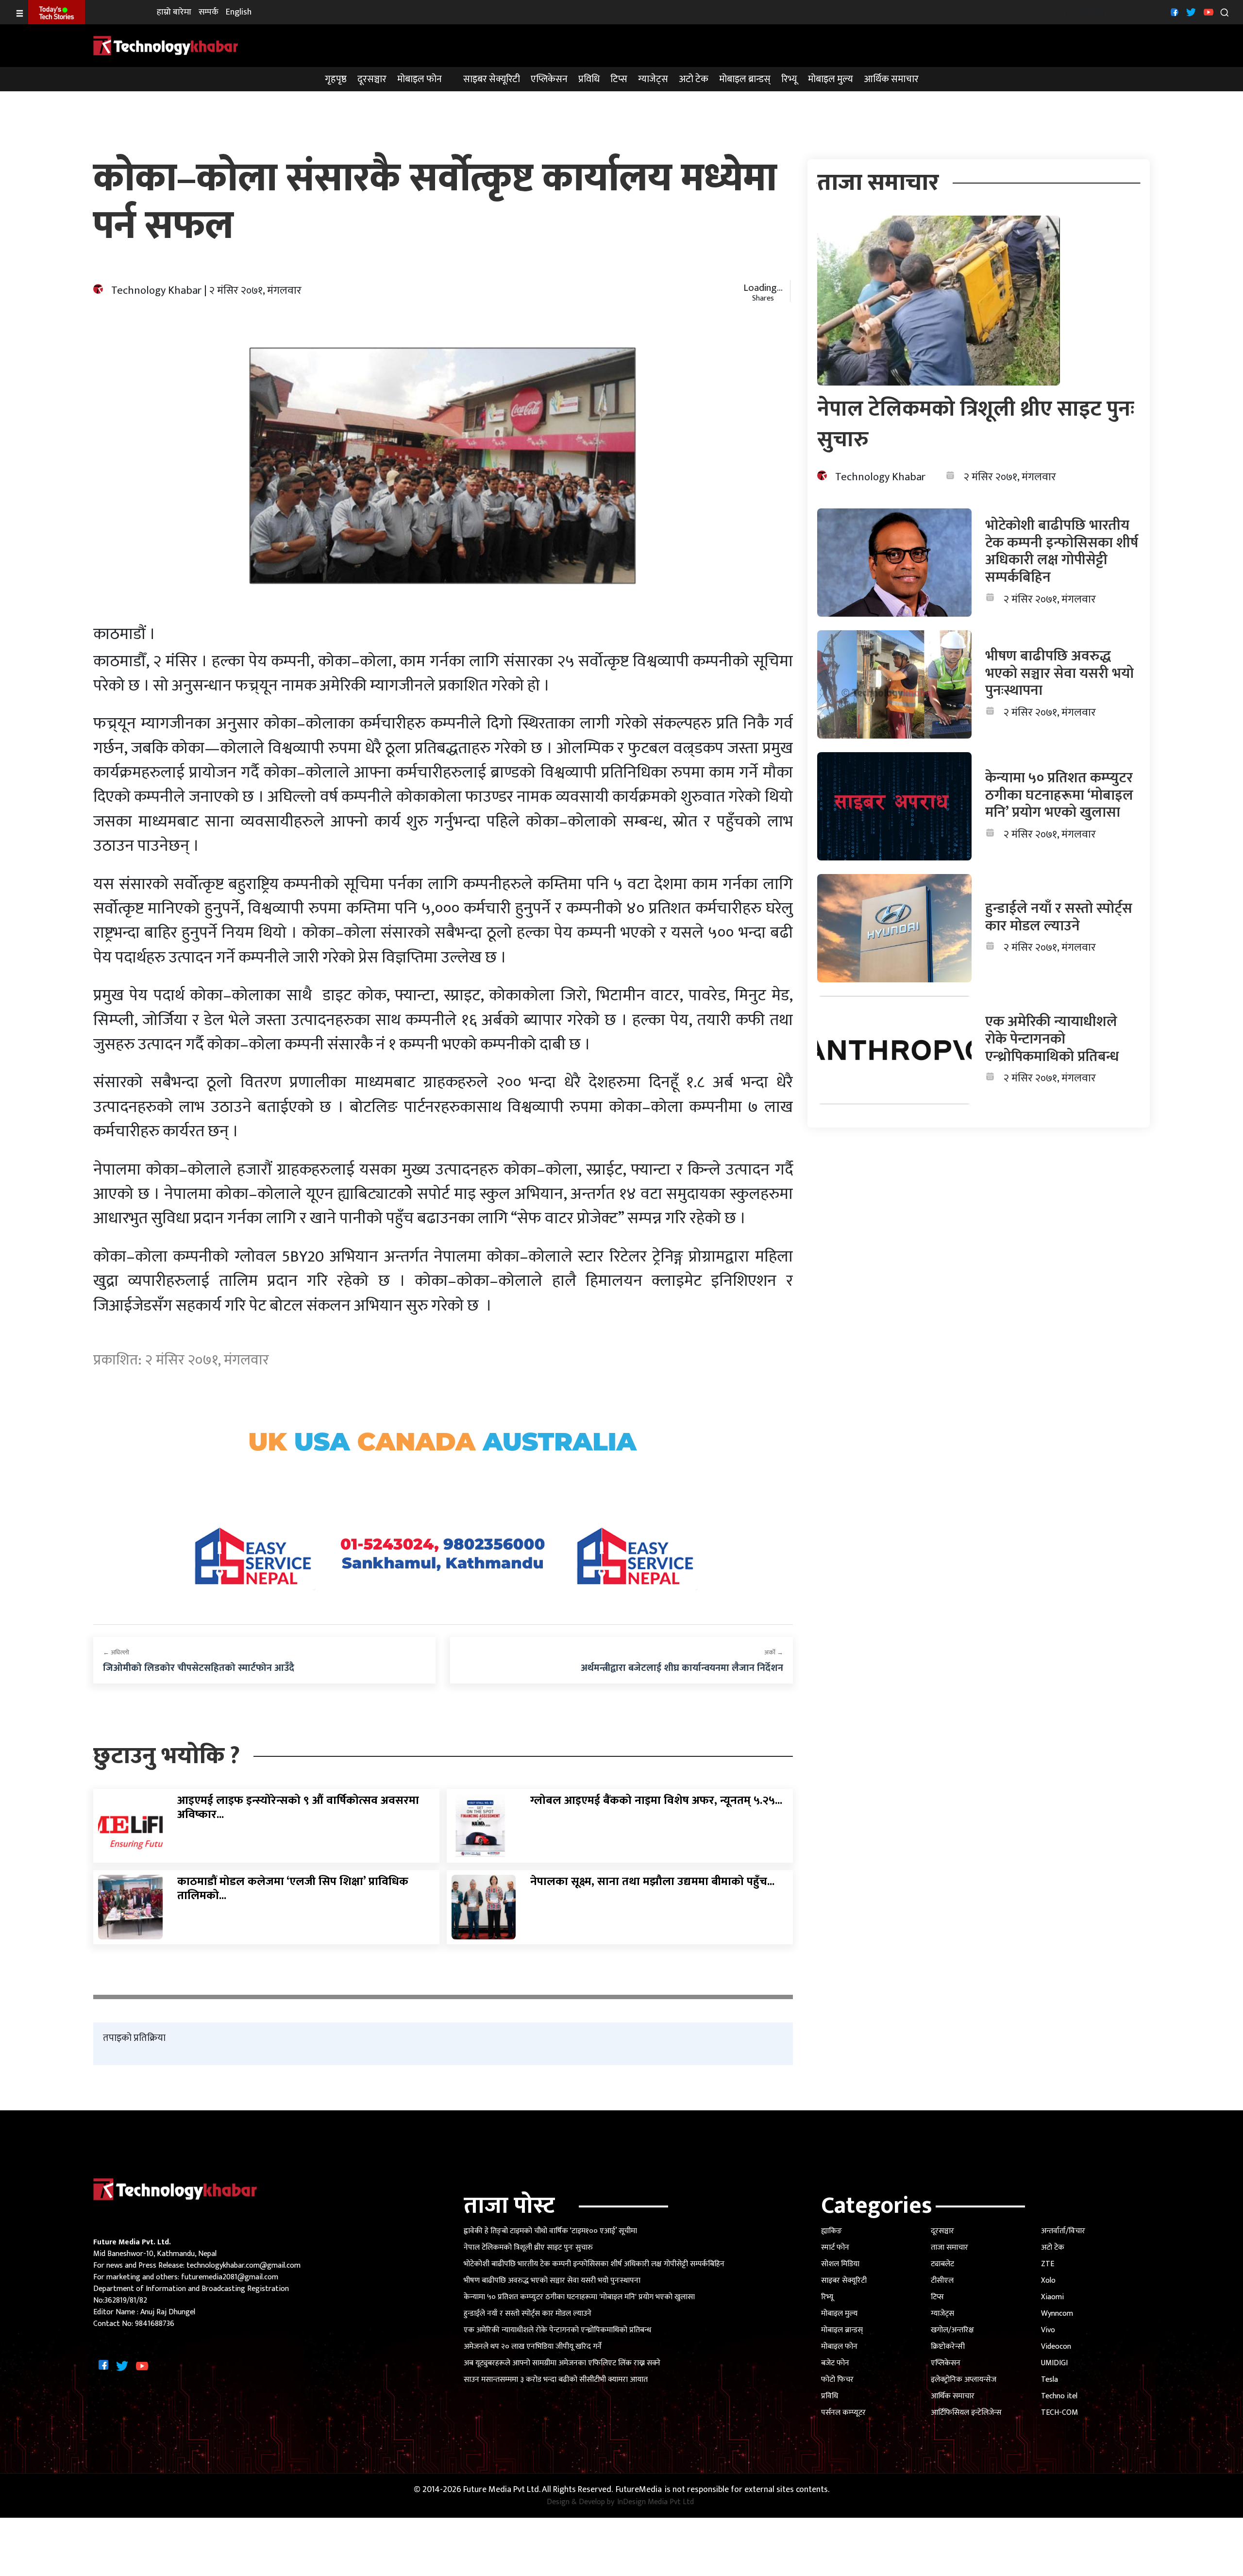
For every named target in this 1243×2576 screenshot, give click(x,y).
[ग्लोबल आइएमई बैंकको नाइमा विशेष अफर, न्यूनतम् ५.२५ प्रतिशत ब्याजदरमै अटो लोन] (484, 1826)
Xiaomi (1052, 2297)
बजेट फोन (835, 2363)
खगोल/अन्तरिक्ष (952, 2330)
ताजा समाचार (949, 2248)
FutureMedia (639, 2490)
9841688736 (155, 2324)
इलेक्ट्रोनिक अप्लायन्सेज (964, 2380)
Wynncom (1057, 2314)
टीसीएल (942, 2281)
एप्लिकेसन (549, 79)
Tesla (1050, 2380)
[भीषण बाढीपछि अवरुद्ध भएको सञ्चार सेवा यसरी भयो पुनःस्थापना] (895, 684)
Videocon (1056, 2347)
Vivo (1048, 2330)
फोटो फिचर (837, 2380)
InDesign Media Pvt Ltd (655, 2502)
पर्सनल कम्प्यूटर (843, 2413)
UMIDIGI (1054, 2363)
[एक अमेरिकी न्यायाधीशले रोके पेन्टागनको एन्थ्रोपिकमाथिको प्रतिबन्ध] (895, 1050)
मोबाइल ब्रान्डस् (745, 79)
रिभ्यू (789, 79)
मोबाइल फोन (420, 79)
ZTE (1048, 2264)
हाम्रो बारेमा (174, 12)
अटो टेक (694, 79)
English (239, 12)
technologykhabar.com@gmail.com (244, 2265)
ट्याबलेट (942, 2264)
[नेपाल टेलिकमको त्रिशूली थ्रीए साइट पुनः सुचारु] (939, 300)
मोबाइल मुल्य (831, 79)
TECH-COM (1059, 2413)
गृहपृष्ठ (336, 79)
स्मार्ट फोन (835, 2248)
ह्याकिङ (831, 2231)
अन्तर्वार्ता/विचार (1063, 2231)
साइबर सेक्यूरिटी (492, 79)
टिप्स (619, 79)
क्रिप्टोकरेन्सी (948, 2347)
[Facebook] (1173, 12)
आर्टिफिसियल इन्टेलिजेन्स (966, 2413)
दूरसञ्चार (372, 79)
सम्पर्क (209, 12)
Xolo (1048, 2281)
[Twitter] (1190, 12)
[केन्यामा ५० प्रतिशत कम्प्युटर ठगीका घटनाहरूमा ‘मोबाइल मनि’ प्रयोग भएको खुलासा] (895, 806)
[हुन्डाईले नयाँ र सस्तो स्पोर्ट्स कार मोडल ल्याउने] (895, 928)
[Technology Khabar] (166, 45)
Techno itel (1059, 2396)
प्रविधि (589, 79)
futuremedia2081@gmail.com (230, 2277)
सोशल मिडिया (840, 2264)
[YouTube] (1207, 12)
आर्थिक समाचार (891, 79)
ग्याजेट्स (653, 79)
